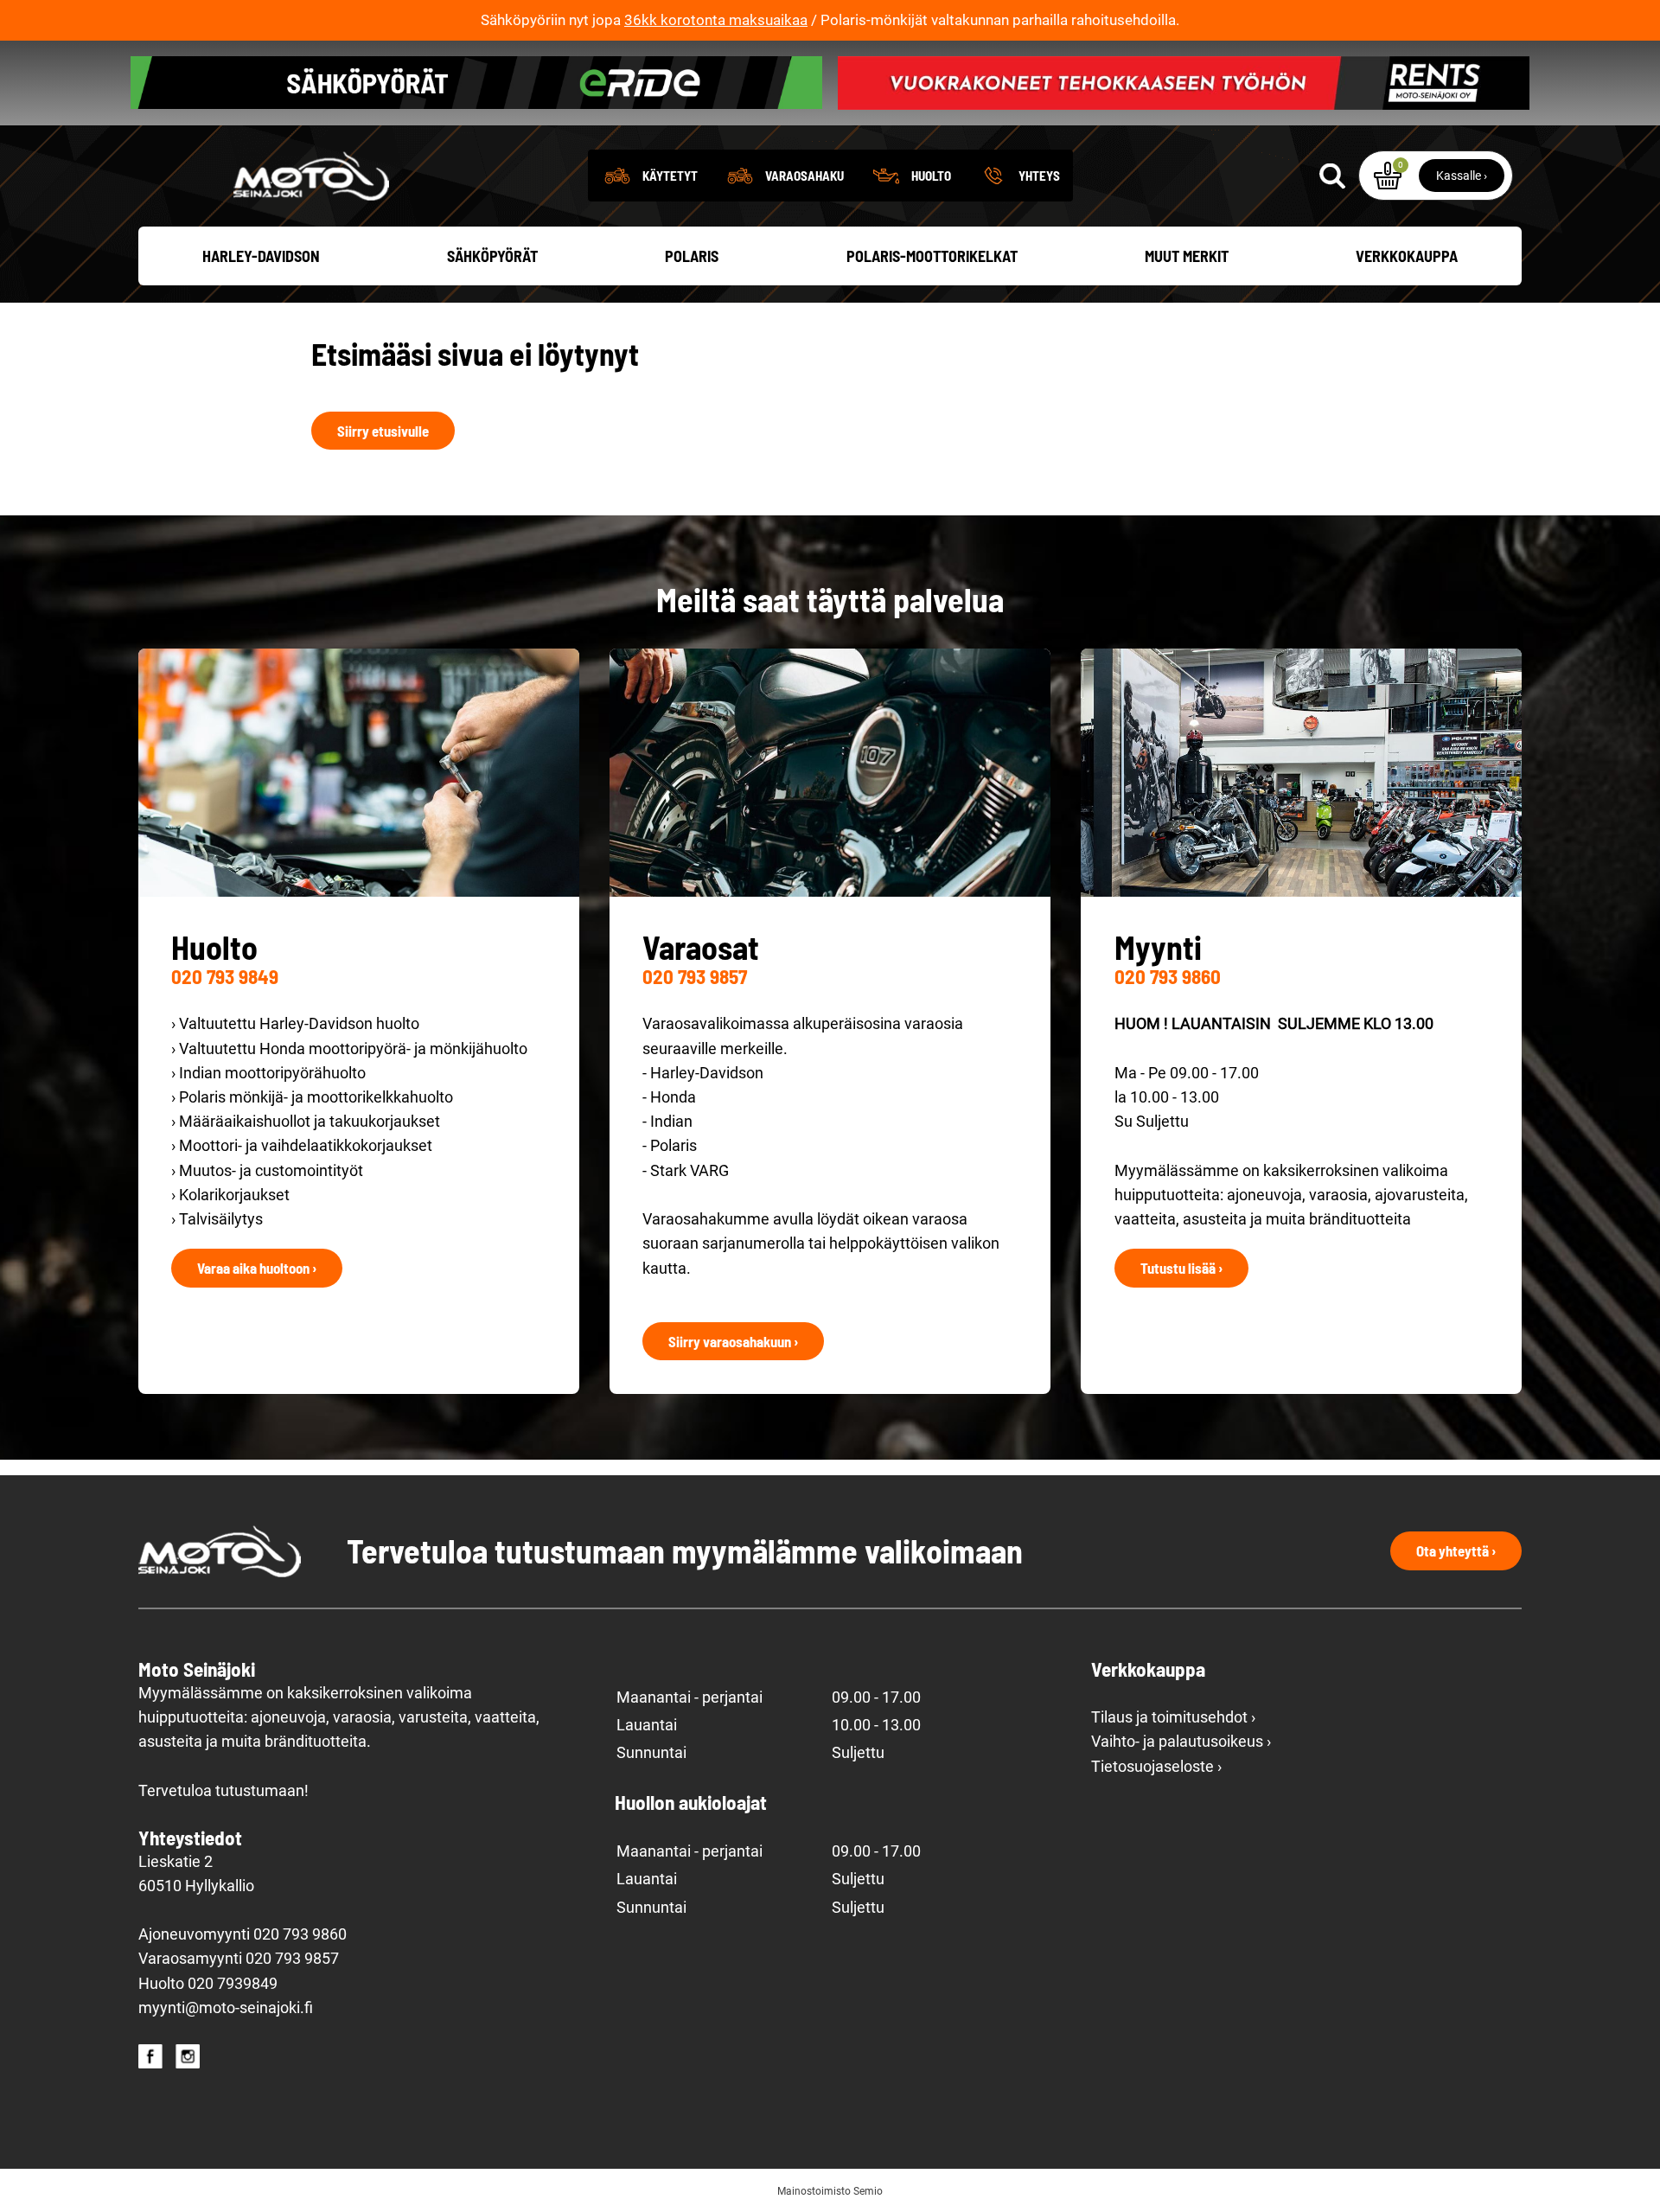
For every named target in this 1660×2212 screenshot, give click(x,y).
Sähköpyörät (492, 256)
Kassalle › (1462, 176)
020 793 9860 (1168, 976)
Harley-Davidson (261, 256)
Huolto (931, 176)
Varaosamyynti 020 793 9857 (239, 1959)
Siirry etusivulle (383, 431)
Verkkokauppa (1407, 256)
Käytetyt (670, 176)
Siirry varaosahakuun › (733, 1341)
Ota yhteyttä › (1456, 1550)
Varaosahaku (804, 176)
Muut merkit (1187, 256)
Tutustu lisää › (1181, 1268)
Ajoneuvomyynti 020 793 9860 (243, 1934)
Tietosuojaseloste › (1156, 1767)
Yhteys (1039, 176)
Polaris (692, 256)
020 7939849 (233, 1984)
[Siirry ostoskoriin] (1388, 176)
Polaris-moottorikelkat (932, 256)
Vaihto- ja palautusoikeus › (1181, 1742)
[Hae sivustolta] (1332, 176)
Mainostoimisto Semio (830, 2191)
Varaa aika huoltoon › (257, 1268)
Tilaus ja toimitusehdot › (1173, 1717)
